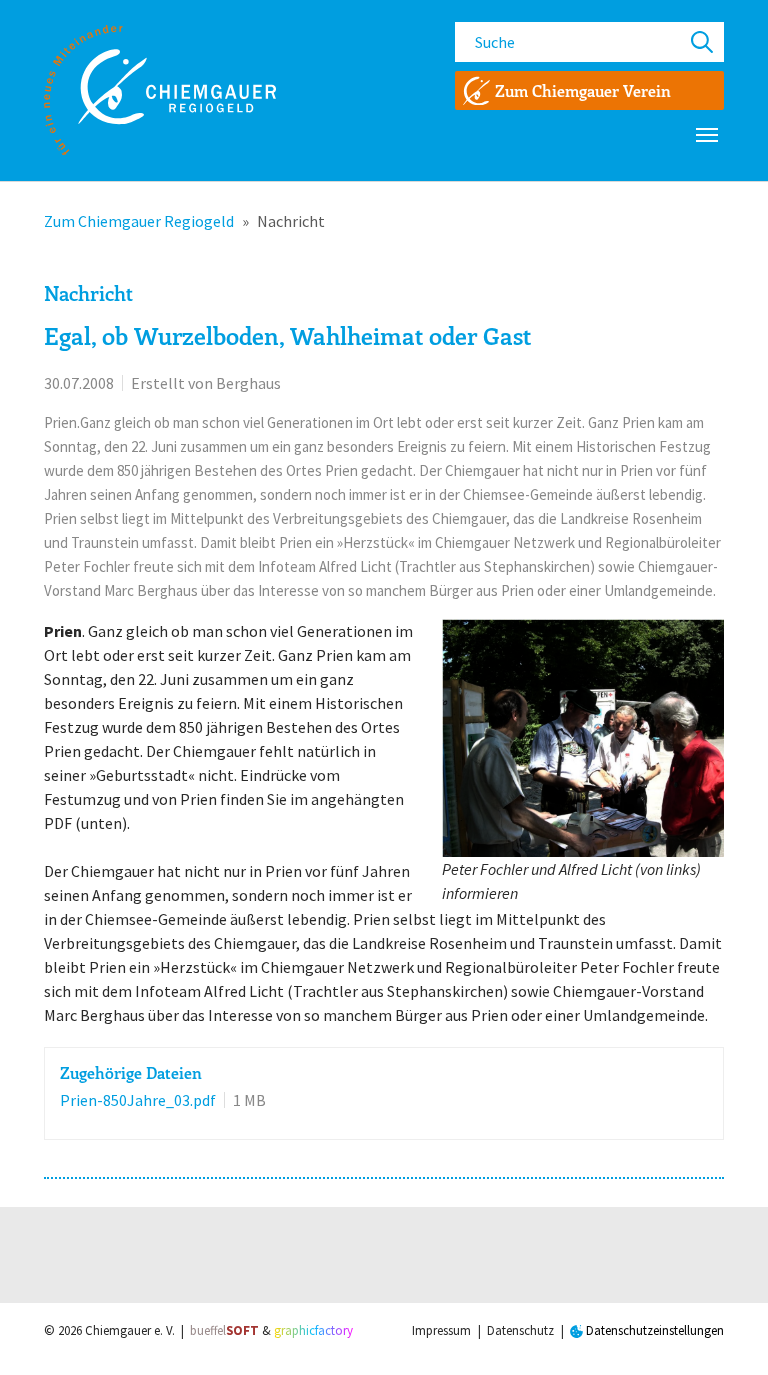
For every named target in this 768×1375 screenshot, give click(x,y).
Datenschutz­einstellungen (653, 1330)
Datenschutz (520, 1330)
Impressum (441, 1330)
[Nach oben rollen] (724, 1331)
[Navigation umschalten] (707, 135)
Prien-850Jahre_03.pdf (138, 1100)
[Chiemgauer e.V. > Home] (160, 90)
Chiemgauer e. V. (130, 1330)
